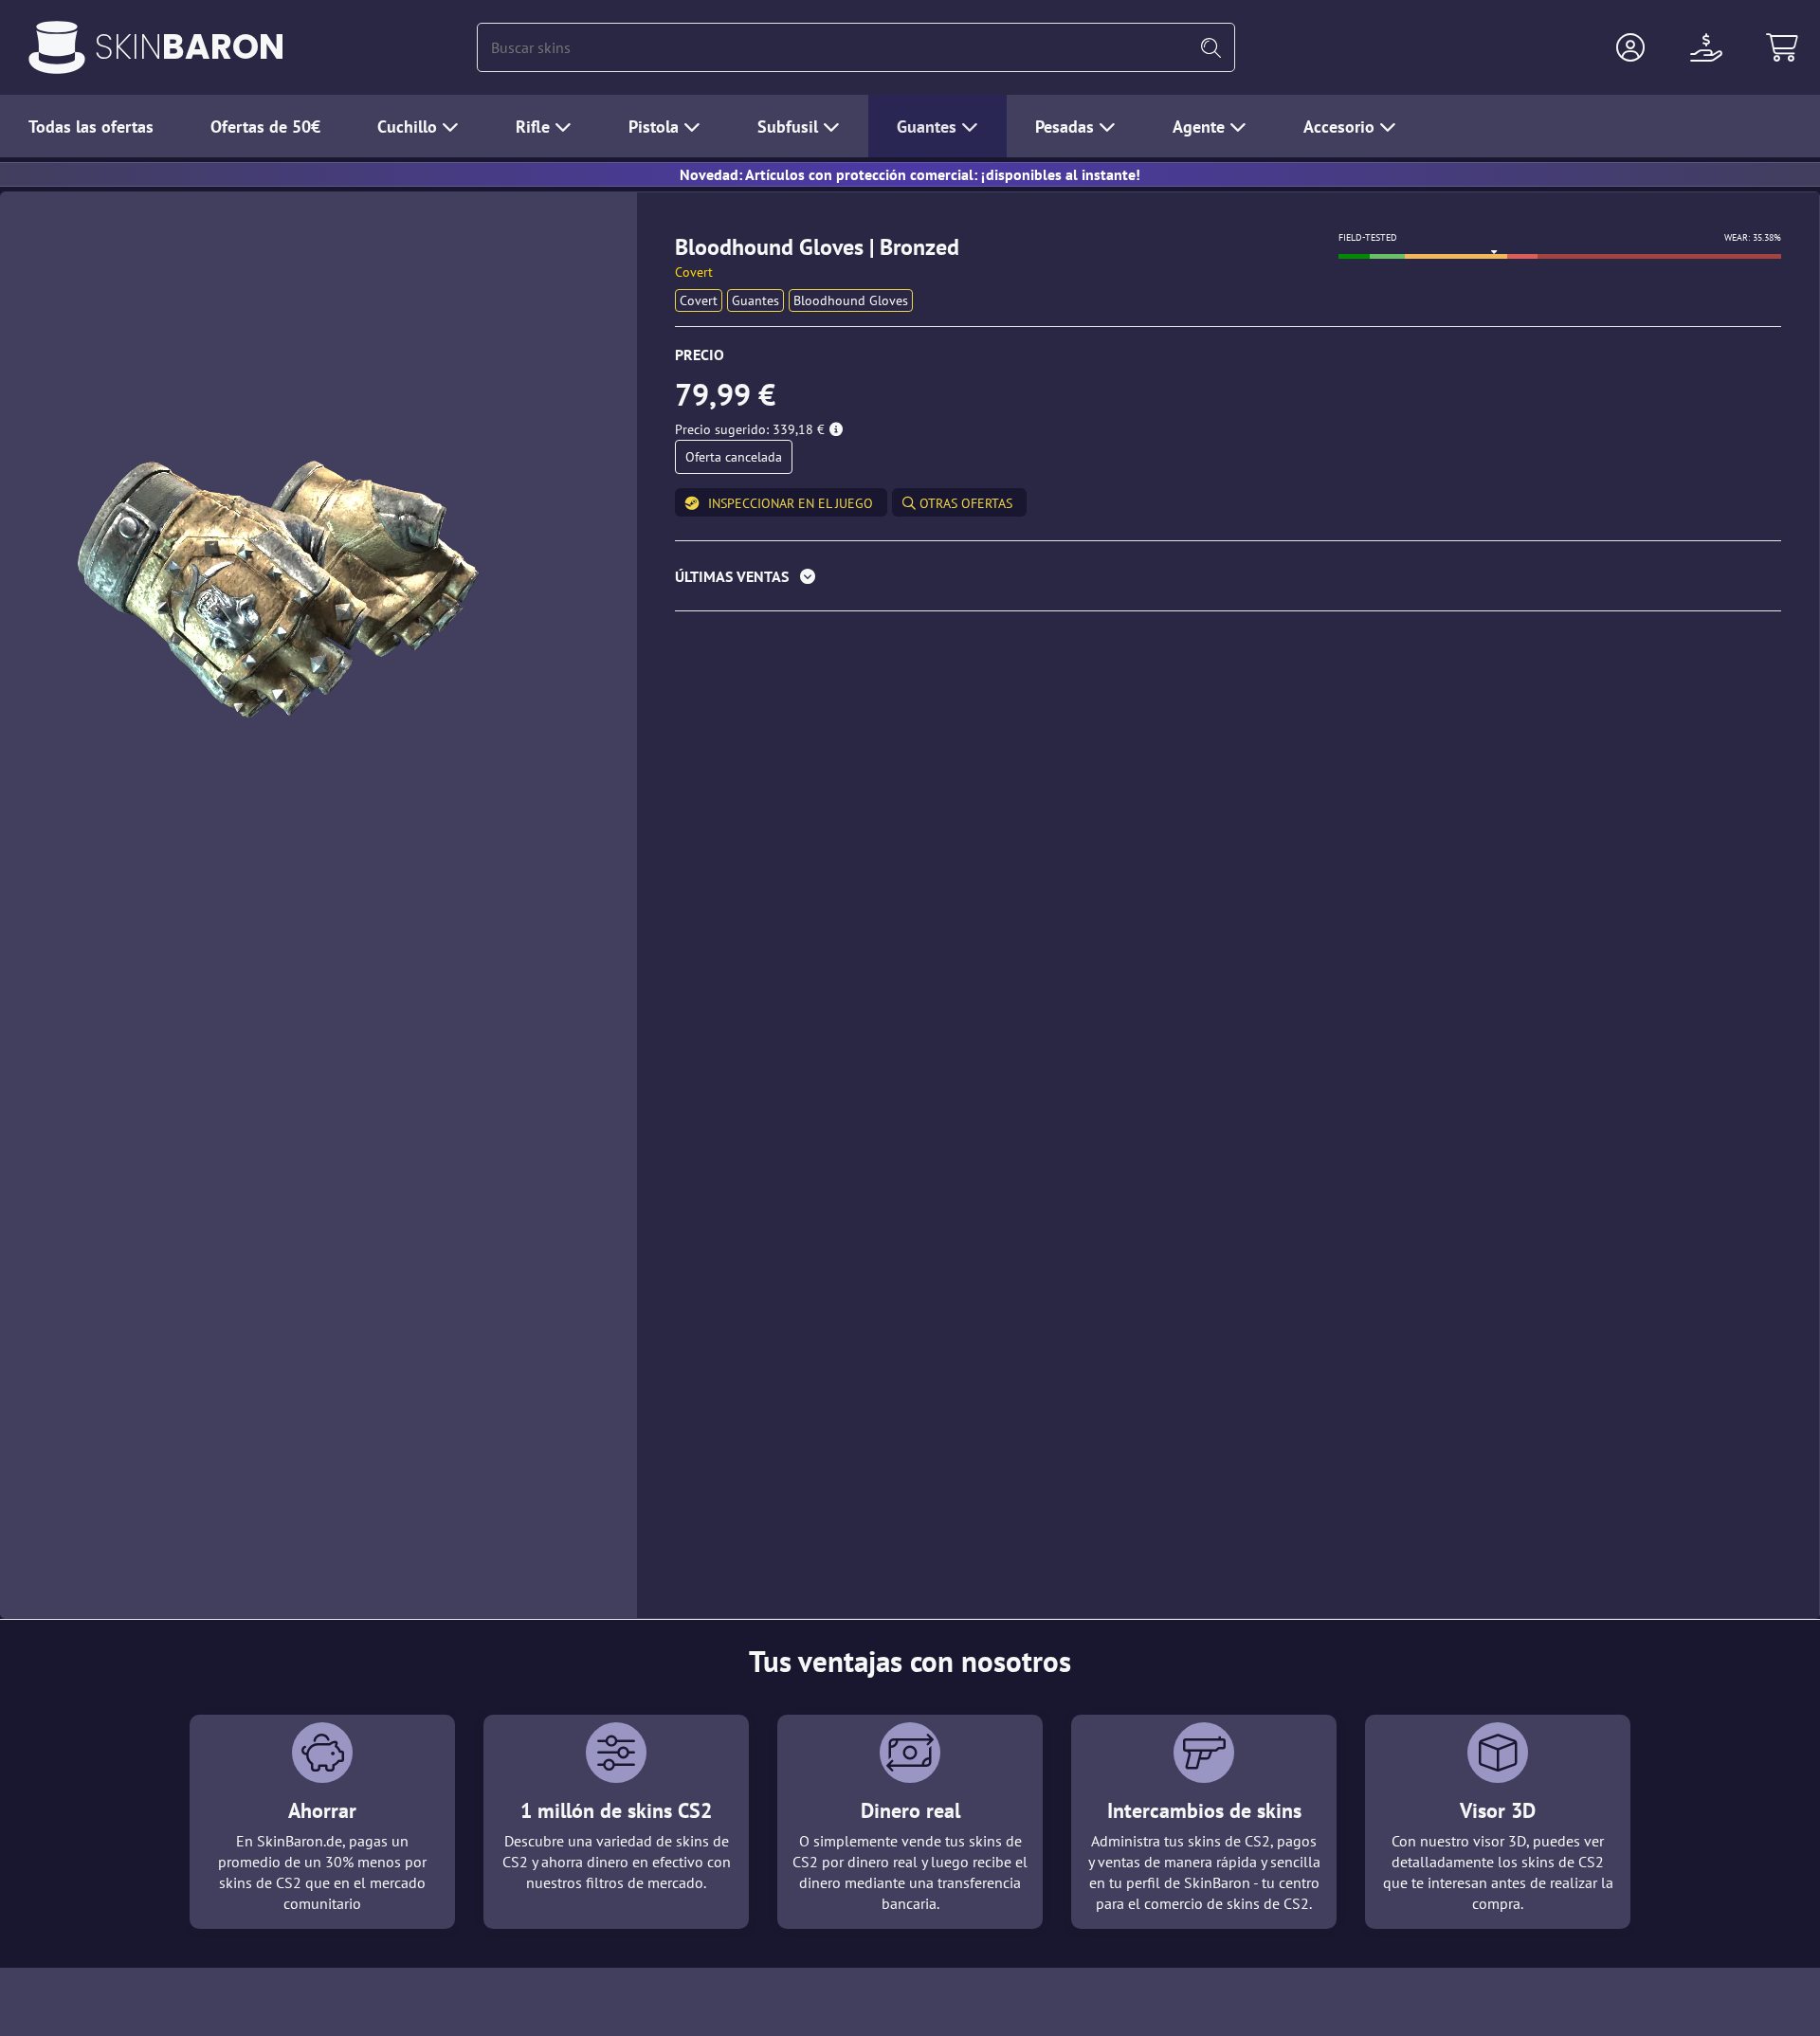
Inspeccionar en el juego (791, 503)
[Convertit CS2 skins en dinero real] (57, 47)
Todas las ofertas (91, 127)
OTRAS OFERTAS (964, 503)
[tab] (1228, 581)
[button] (1630, 47)
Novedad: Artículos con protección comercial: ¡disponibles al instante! (910, 174)
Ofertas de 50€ (265, 127)
